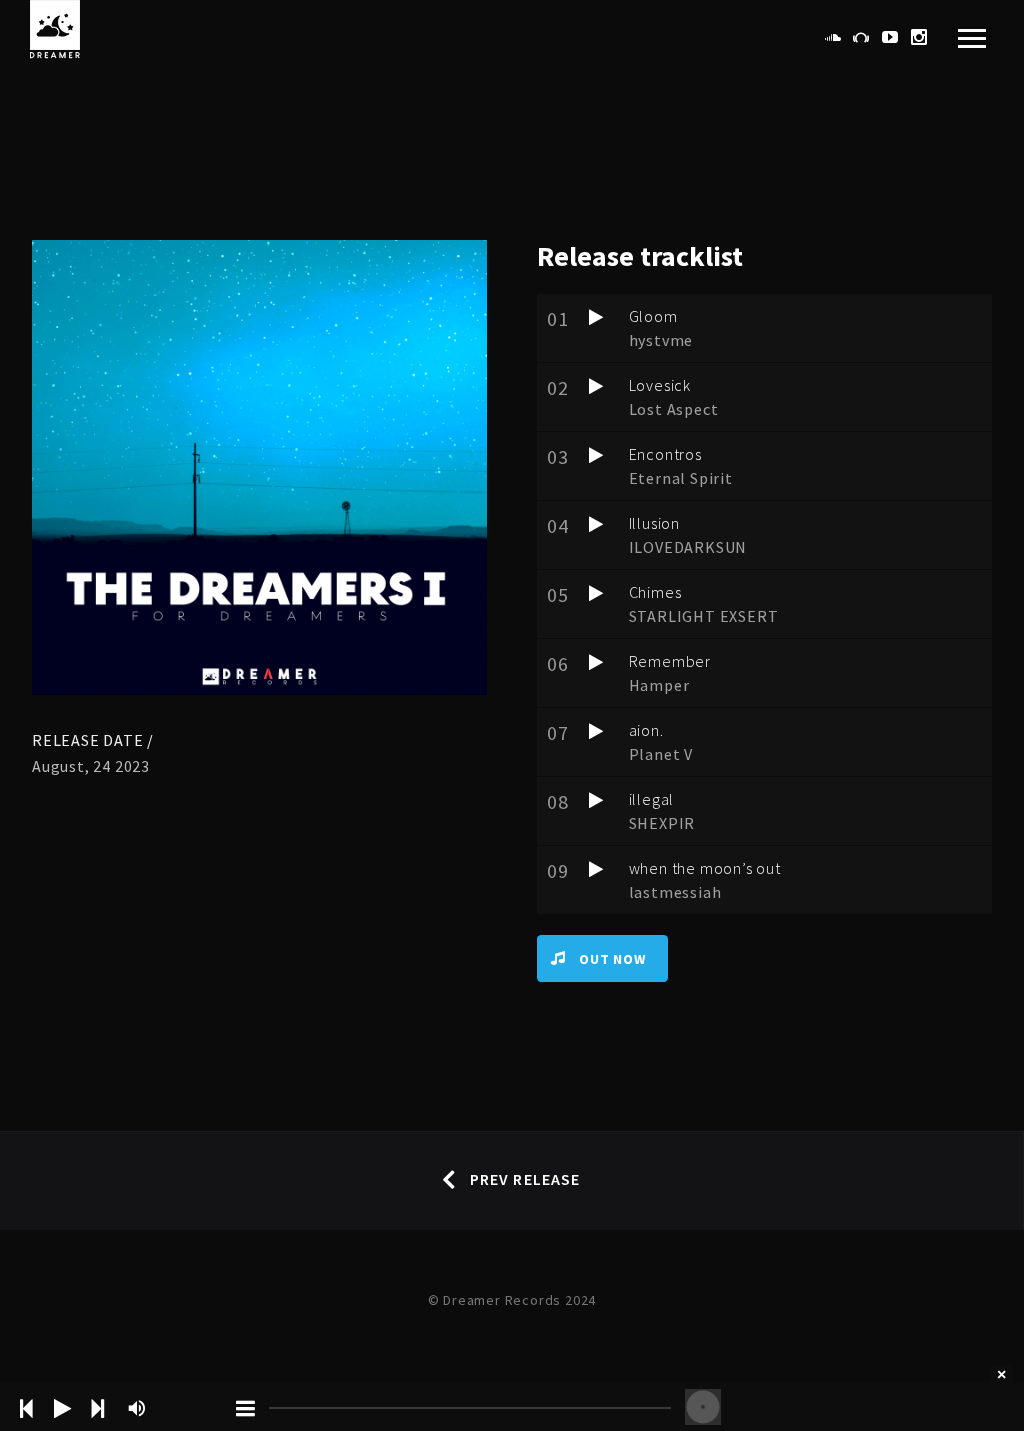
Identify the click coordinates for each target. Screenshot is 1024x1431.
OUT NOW (612, 959)
